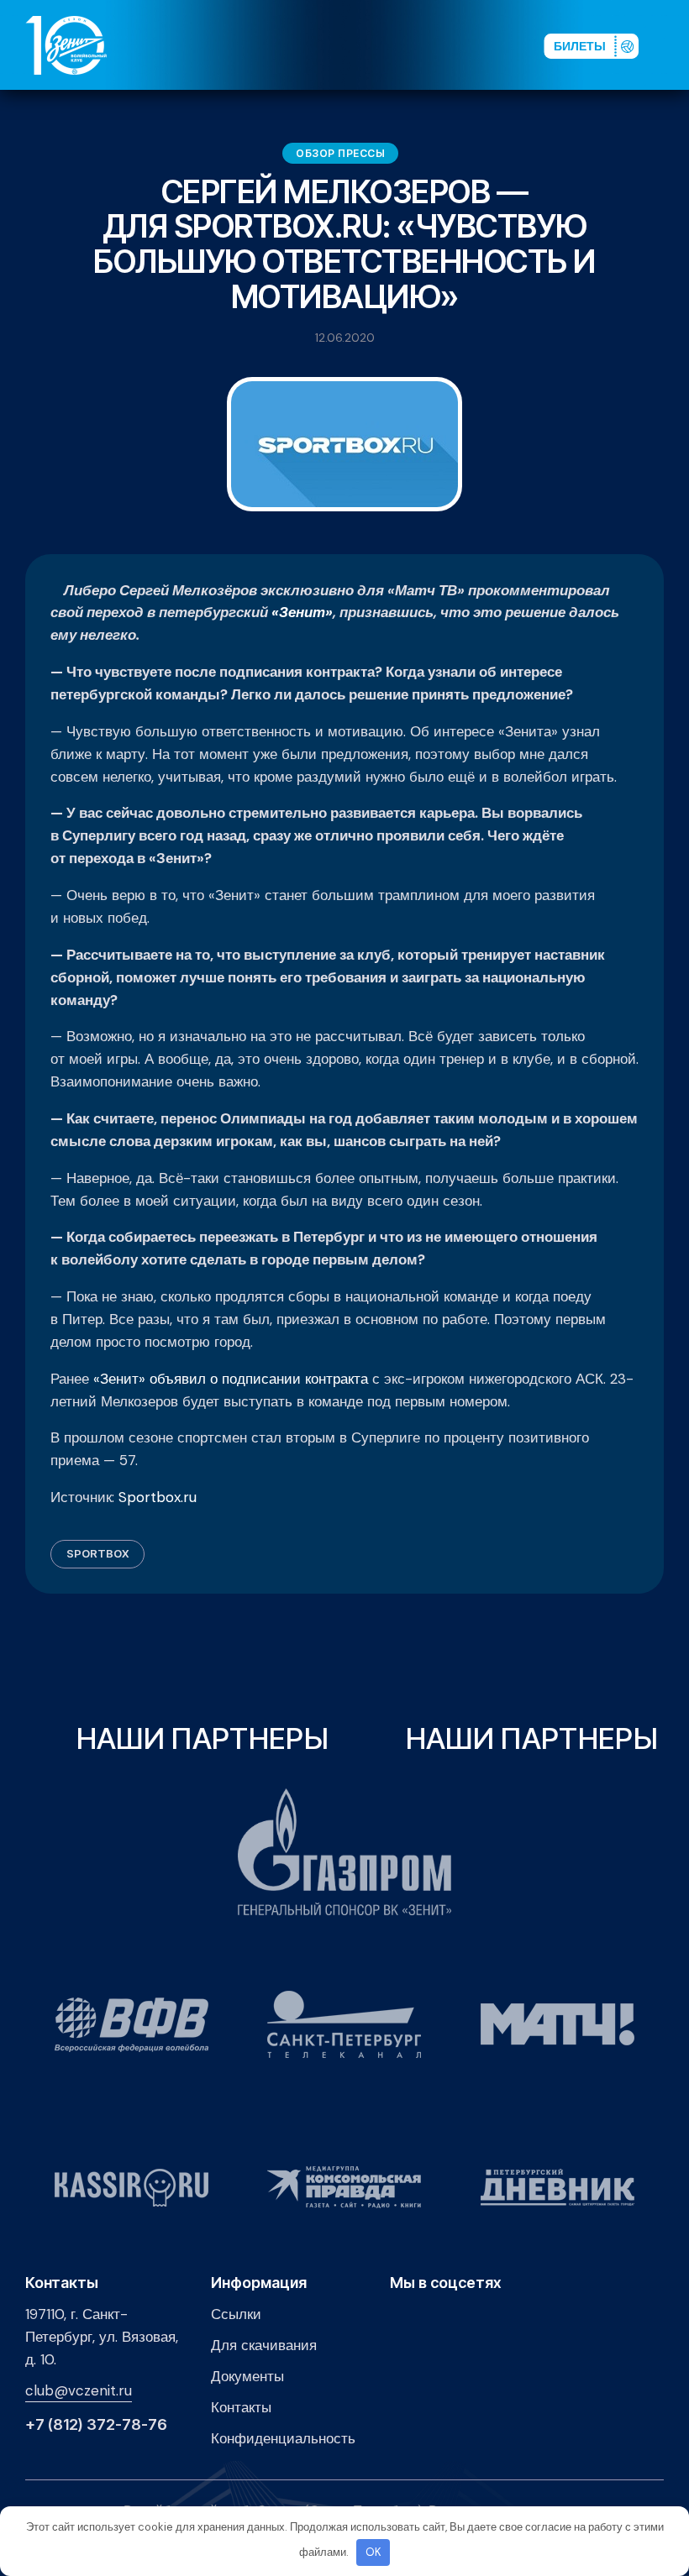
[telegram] (441, 45)
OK (373, 2552)
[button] (671, 45)
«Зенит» (302, 612)
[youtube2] (387, 45)
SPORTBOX (97, 1553)
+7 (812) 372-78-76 (96, 2425)
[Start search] (489, 45)
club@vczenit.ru (79, 2390)
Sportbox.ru (158, 1497)
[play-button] (414, 45)
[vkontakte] (360, 45)
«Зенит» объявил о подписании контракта (231, 1379)
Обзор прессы (340, 153)
